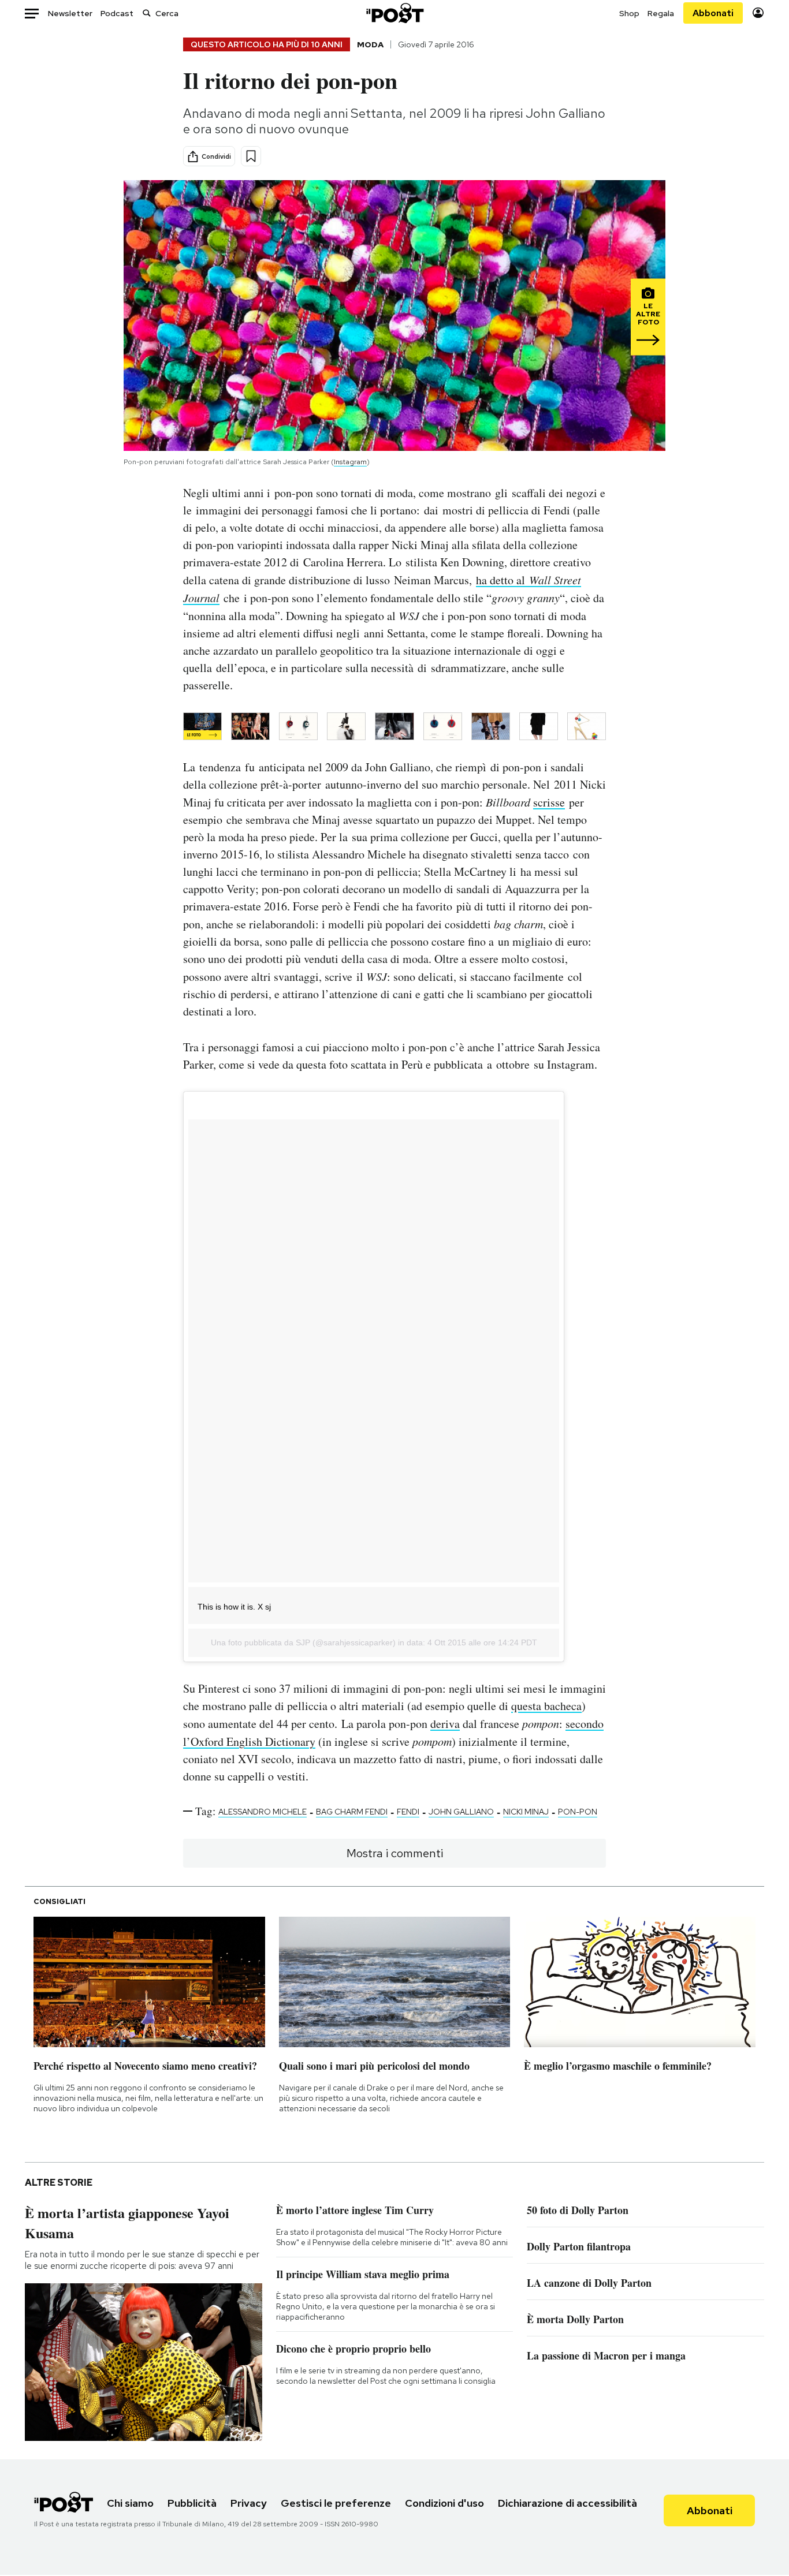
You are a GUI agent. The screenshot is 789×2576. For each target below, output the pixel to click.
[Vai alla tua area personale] (758, 13)
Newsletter (70, 13)
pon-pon (578, 1812)
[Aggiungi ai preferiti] (251, 156)
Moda (370, 44)
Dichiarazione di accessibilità (567, 2503)
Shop (629, 13)
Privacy (249, 2503)
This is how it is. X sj (234, 1607)
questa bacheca (546, 1706)
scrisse (549, 802)
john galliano (461, 1812)
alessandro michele (263, 1812)
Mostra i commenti (395, 1853)
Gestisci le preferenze (336, 2503)
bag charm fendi (352, 1812)
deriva (445, 1724)
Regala (661, 13)
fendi (408, 1812)
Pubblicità (192, 2503)
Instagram (350, 462)
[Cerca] (147, 13)
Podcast (117, 13)
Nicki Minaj (526, 1812)
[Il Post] (394, 13)
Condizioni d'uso (444, 2503)
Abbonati (713, 13)
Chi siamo (130, 2503)
